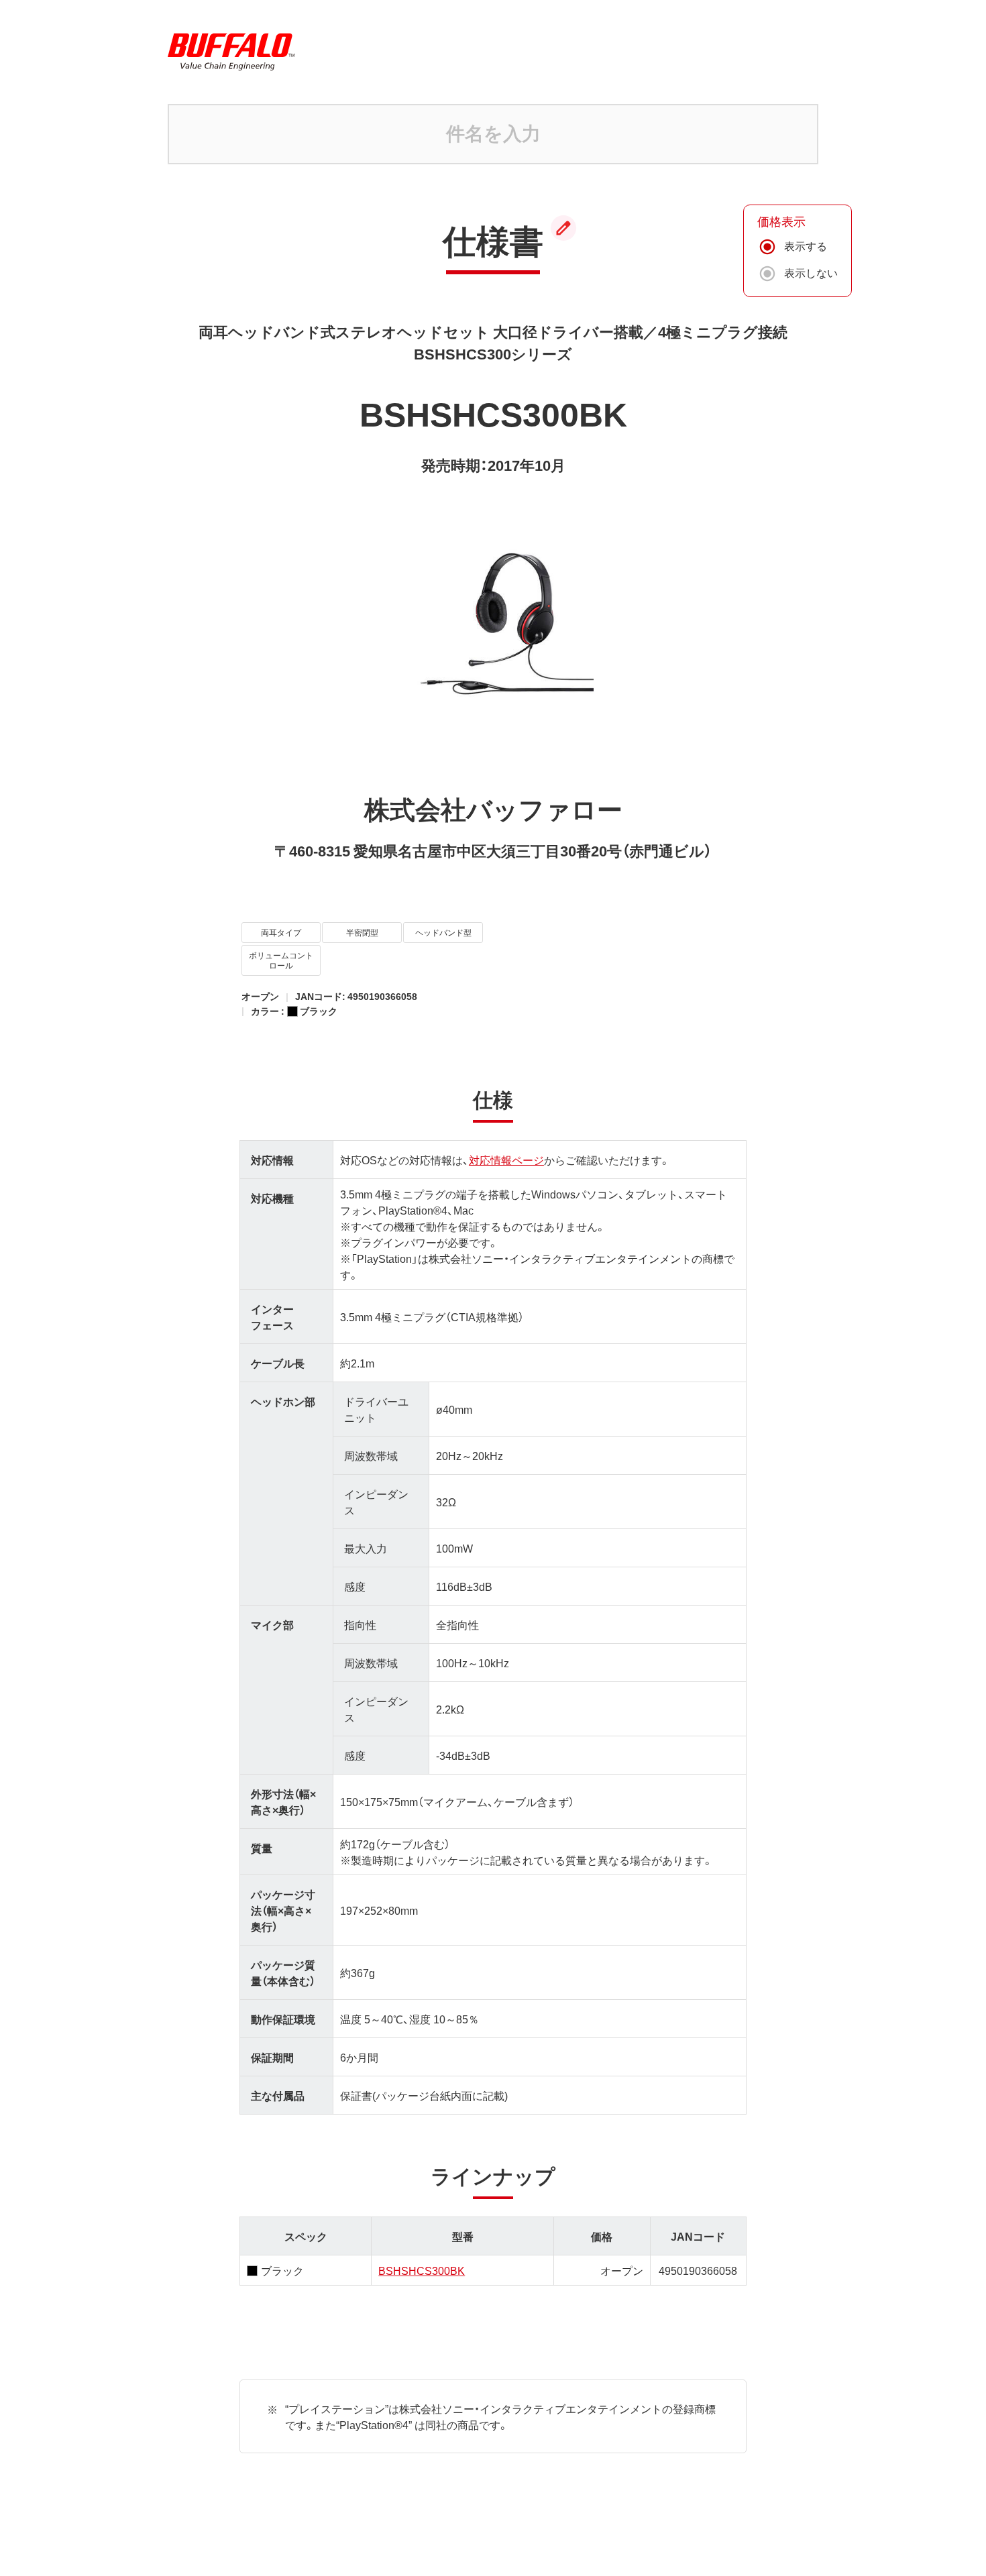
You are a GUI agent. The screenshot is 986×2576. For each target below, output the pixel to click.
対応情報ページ (506, 1160)
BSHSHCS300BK (422, 2270)
